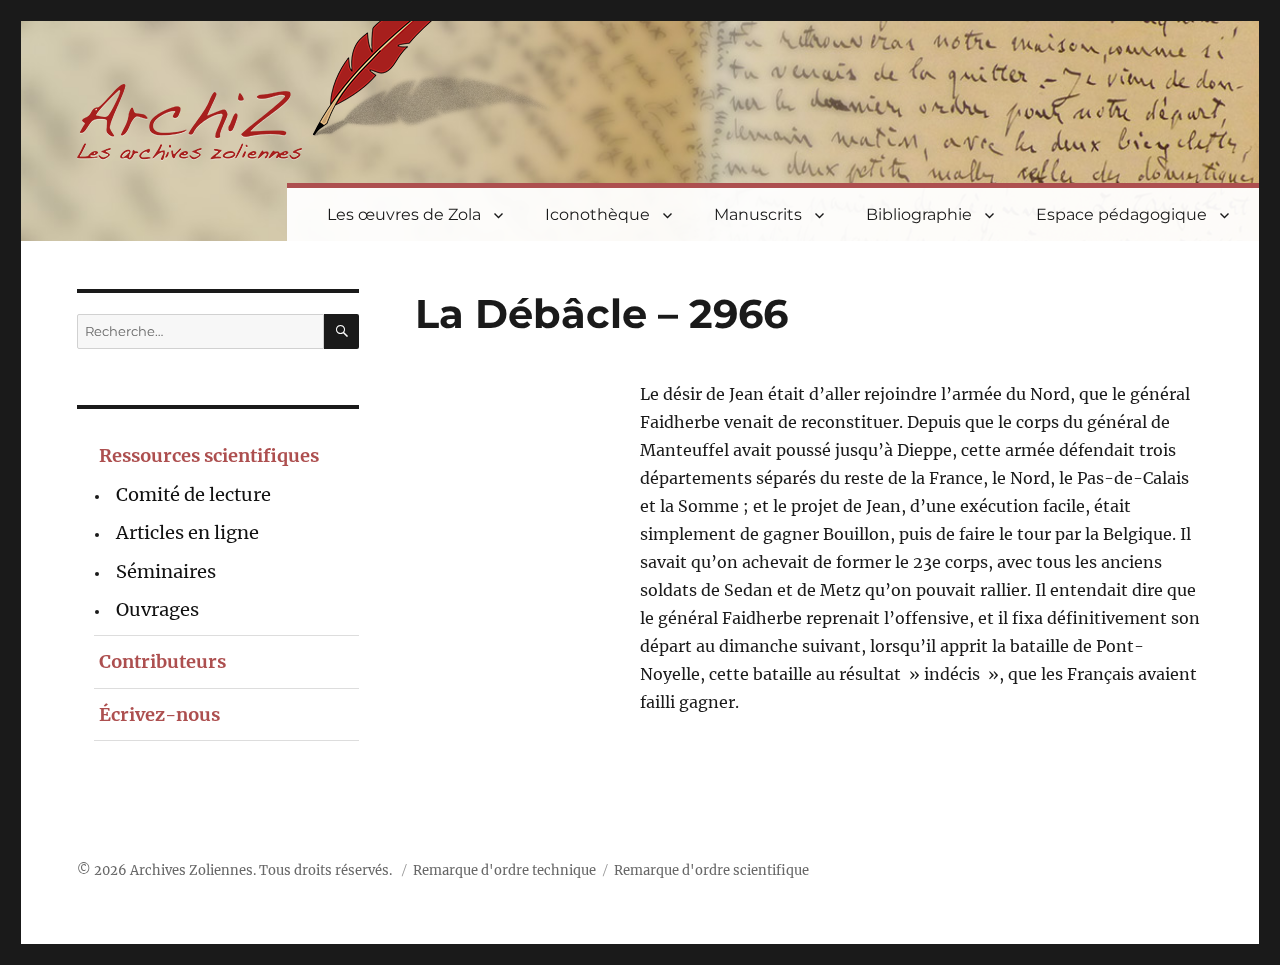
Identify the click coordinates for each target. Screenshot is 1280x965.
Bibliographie (919, 214)
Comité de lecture (193, 494)
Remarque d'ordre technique (504, 870)
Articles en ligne (187, 532)
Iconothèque (597, 214)
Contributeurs (162, 661)
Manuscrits (758, 214)
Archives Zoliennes (191, 870)
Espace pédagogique (1121, 214)
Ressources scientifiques (209, 455)
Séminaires (166, 571)
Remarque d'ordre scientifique (711, 870)
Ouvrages (157, 609)
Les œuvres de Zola (404, 214)
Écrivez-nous (159, 714)
